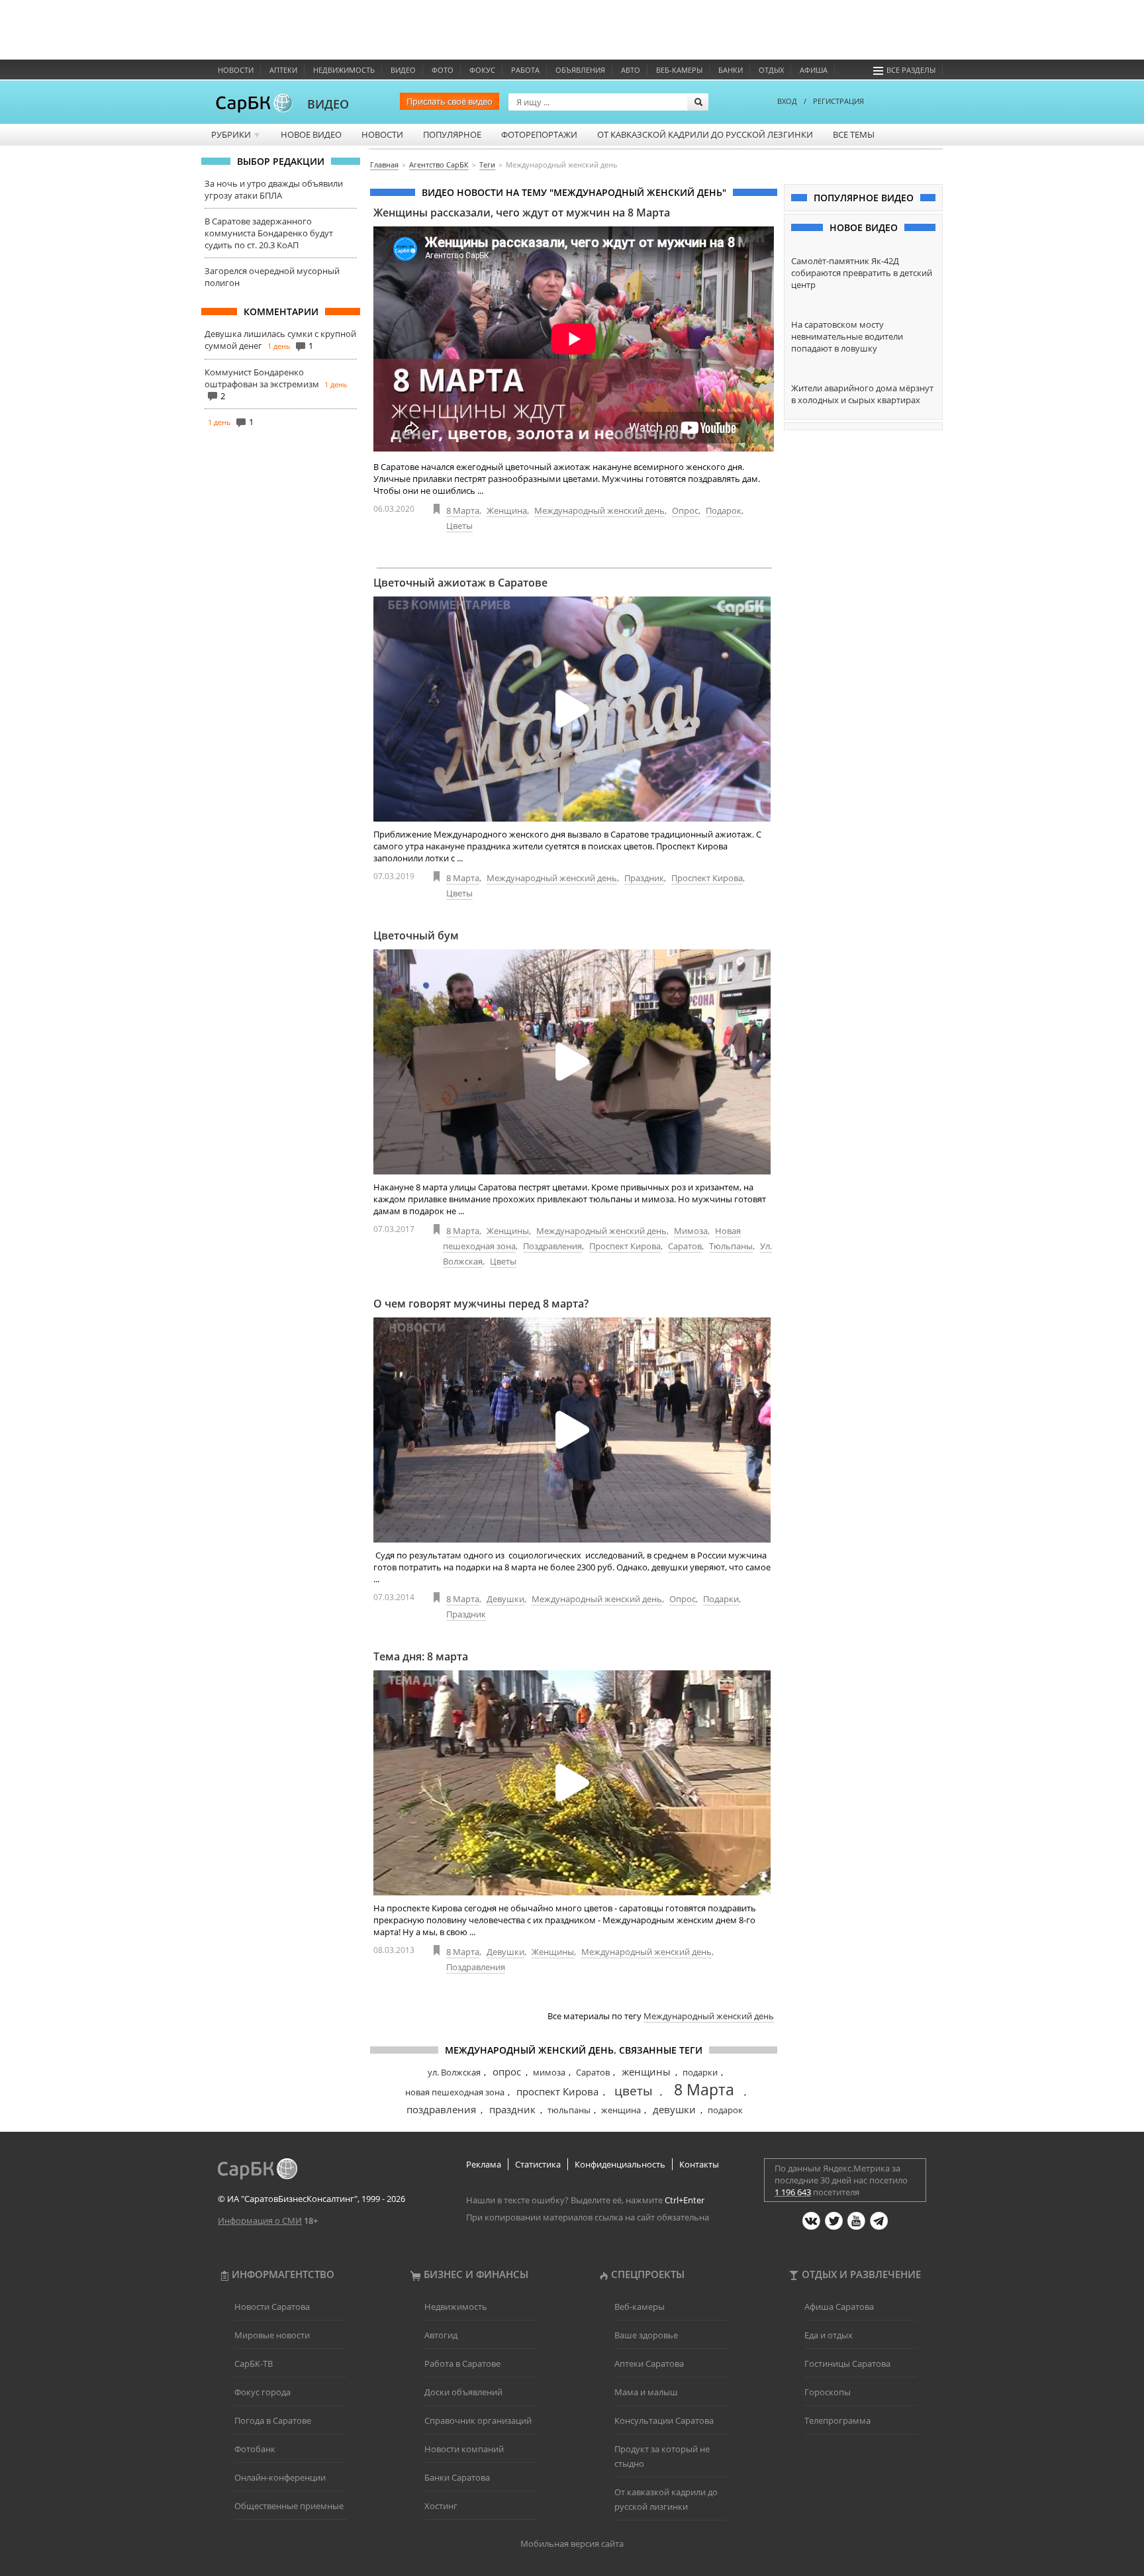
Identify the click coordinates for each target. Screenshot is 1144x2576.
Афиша (814, 70)
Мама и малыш (646, 2392)
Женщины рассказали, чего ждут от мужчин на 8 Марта (522, 213)
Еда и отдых (829, 2335)
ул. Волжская (454, 2072)
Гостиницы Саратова (847, 2363)
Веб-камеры (679, 70)
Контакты (699, 2164)
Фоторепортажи (539, 134)
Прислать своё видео (450, 101)
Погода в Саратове (273, 2420)
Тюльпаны (731, 1246)
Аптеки (283, 70)
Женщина (507, 510)
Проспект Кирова (707, 878)
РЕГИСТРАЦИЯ (838, 101)
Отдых (771, 70)
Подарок (724, 510)
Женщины (508, 1231)
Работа (525, 70)
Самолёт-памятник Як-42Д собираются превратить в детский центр (862, 273)
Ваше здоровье (646, 2335)
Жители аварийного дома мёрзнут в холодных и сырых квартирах (862, 394)
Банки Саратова (457, 2477)
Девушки (505, 1599)
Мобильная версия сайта (572, 2544)
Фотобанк (255, 2449)
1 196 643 (793, 2192)
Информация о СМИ (260, 2220)
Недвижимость (344, 70)
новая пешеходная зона (455, 2092)
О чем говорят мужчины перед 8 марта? (481, 1304)
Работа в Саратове (462, 2363)
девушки (674, 2109)
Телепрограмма (837, 2420)
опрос (507, 2072)
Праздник (644, 878)
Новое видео (311, 134)
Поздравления (552, 1246)
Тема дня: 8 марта (421, 1656)
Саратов (685, 1246)
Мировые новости (272, 2335)
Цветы (459, 526)
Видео (403, 70)
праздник (512, 2109)
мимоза (549, 2072)
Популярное (452, 134)
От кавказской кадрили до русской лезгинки (705, 134)
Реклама (484, 2164)
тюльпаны (569, 2110)
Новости (236, 70)
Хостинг (441, 2506)
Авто (631, 70)
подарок (725, 2110)
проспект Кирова (557, 2091)
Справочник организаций (478, 2420)
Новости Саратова (272, 2307)
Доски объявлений (463, 2392)
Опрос (685, 510)
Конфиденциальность (620, 2164)
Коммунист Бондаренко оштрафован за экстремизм (262, 378)
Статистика (538, 2164)
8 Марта (463, 510)
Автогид (441, 2335)
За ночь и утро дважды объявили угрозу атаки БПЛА (274, 189)
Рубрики (236, 134)
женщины (646, 2072)
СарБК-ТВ (254, 2363)
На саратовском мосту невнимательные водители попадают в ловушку (847, 336)
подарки (700, 2072)
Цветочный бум (416, 935)
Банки (731, 70)
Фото (443, 70)
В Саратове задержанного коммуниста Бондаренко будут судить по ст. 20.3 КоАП (269, 233)
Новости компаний (464, 2449)
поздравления (441, 2109)
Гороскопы (828, 2392)
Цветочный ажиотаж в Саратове (460, 583)
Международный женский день (599, 510)
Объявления (580, 70)
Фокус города (262, 2392)
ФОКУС (482, 70)
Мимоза (691, 1231)
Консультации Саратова (664, 2420)
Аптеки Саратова (649, 2363)
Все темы (854, 134)
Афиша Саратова (839, 2307)
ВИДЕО (328, 104)
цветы (634, 2091)
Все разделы (911, 70)
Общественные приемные (289, 2506)
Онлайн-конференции (280, 2477)
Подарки (721, 1599)
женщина (621, 2110)
